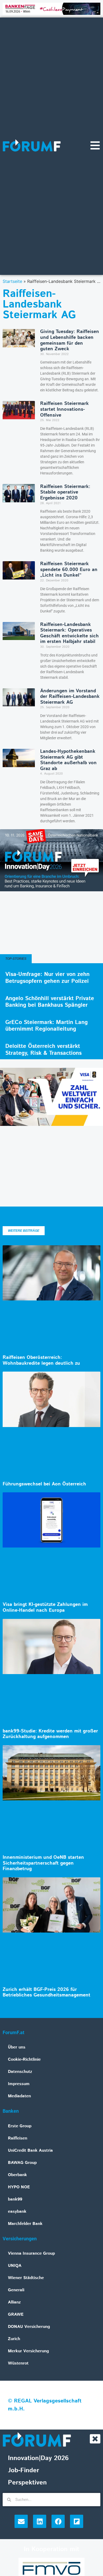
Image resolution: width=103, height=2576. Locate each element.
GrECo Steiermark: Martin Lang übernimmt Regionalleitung (46, 1026)
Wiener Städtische (26, 2278)
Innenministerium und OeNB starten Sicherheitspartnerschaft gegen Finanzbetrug (43, 1863)
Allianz (14, 2302)
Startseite (12, 281)
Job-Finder (24, 2470)
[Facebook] (58, 2521)
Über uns (17, 2047)
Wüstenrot (18, 2363)
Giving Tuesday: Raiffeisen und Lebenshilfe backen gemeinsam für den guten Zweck (70, 340)
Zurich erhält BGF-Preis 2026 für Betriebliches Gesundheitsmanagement (46, 1992)
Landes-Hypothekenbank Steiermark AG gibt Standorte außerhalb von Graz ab (68, 760)
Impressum (19, 2084)
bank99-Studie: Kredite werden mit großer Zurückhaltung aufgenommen (50, 1734)
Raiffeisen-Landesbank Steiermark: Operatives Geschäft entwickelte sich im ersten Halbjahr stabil (69, 633)
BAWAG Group (22, 2163)
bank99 (15, 2199)
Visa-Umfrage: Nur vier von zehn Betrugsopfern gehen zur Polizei (47, 978)
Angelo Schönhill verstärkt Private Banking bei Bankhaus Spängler (50, 1002)
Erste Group (20, 2126)
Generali (16, 2290)
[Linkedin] (40, 2521)
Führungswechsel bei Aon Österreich (44, 1484)
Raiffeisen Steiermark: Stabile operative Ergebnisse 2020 (65, 492)
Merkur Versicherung (28, 2351)
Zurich (14, 2339)
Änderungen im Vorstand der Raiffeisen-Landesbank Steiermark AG (70, 697)
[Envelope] (21, 2521)
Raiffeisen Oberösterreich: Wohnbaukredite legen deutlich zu (41, 1360)
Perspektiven (27, 2483)
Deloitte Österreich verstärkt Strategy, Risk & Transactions (43, 1050)
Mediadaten (19, 2096)
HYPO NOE (19, 2187)
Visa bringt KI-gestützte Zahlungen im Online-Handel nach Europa (45, 1607)
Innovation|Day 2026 (38, 2458)
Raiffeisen (18, 2138)
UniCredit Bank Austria (30, 2151)
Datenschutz (20, 2072)
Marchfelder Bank (25, 2224)
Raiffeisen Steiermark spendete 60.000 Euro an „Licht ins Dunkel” (69, 570)
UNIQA (15, 2266)
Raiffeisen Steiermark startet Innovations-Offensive (64, 409)
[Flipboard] (77, 2521)
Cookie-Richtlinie (24, 2059)
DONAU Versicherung (29, 2327)
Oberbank (17, 2175)
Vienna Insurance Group (31, 2253)
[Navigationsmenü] (95, 145)
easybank (17, 2212)
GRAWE (16, 2314)
